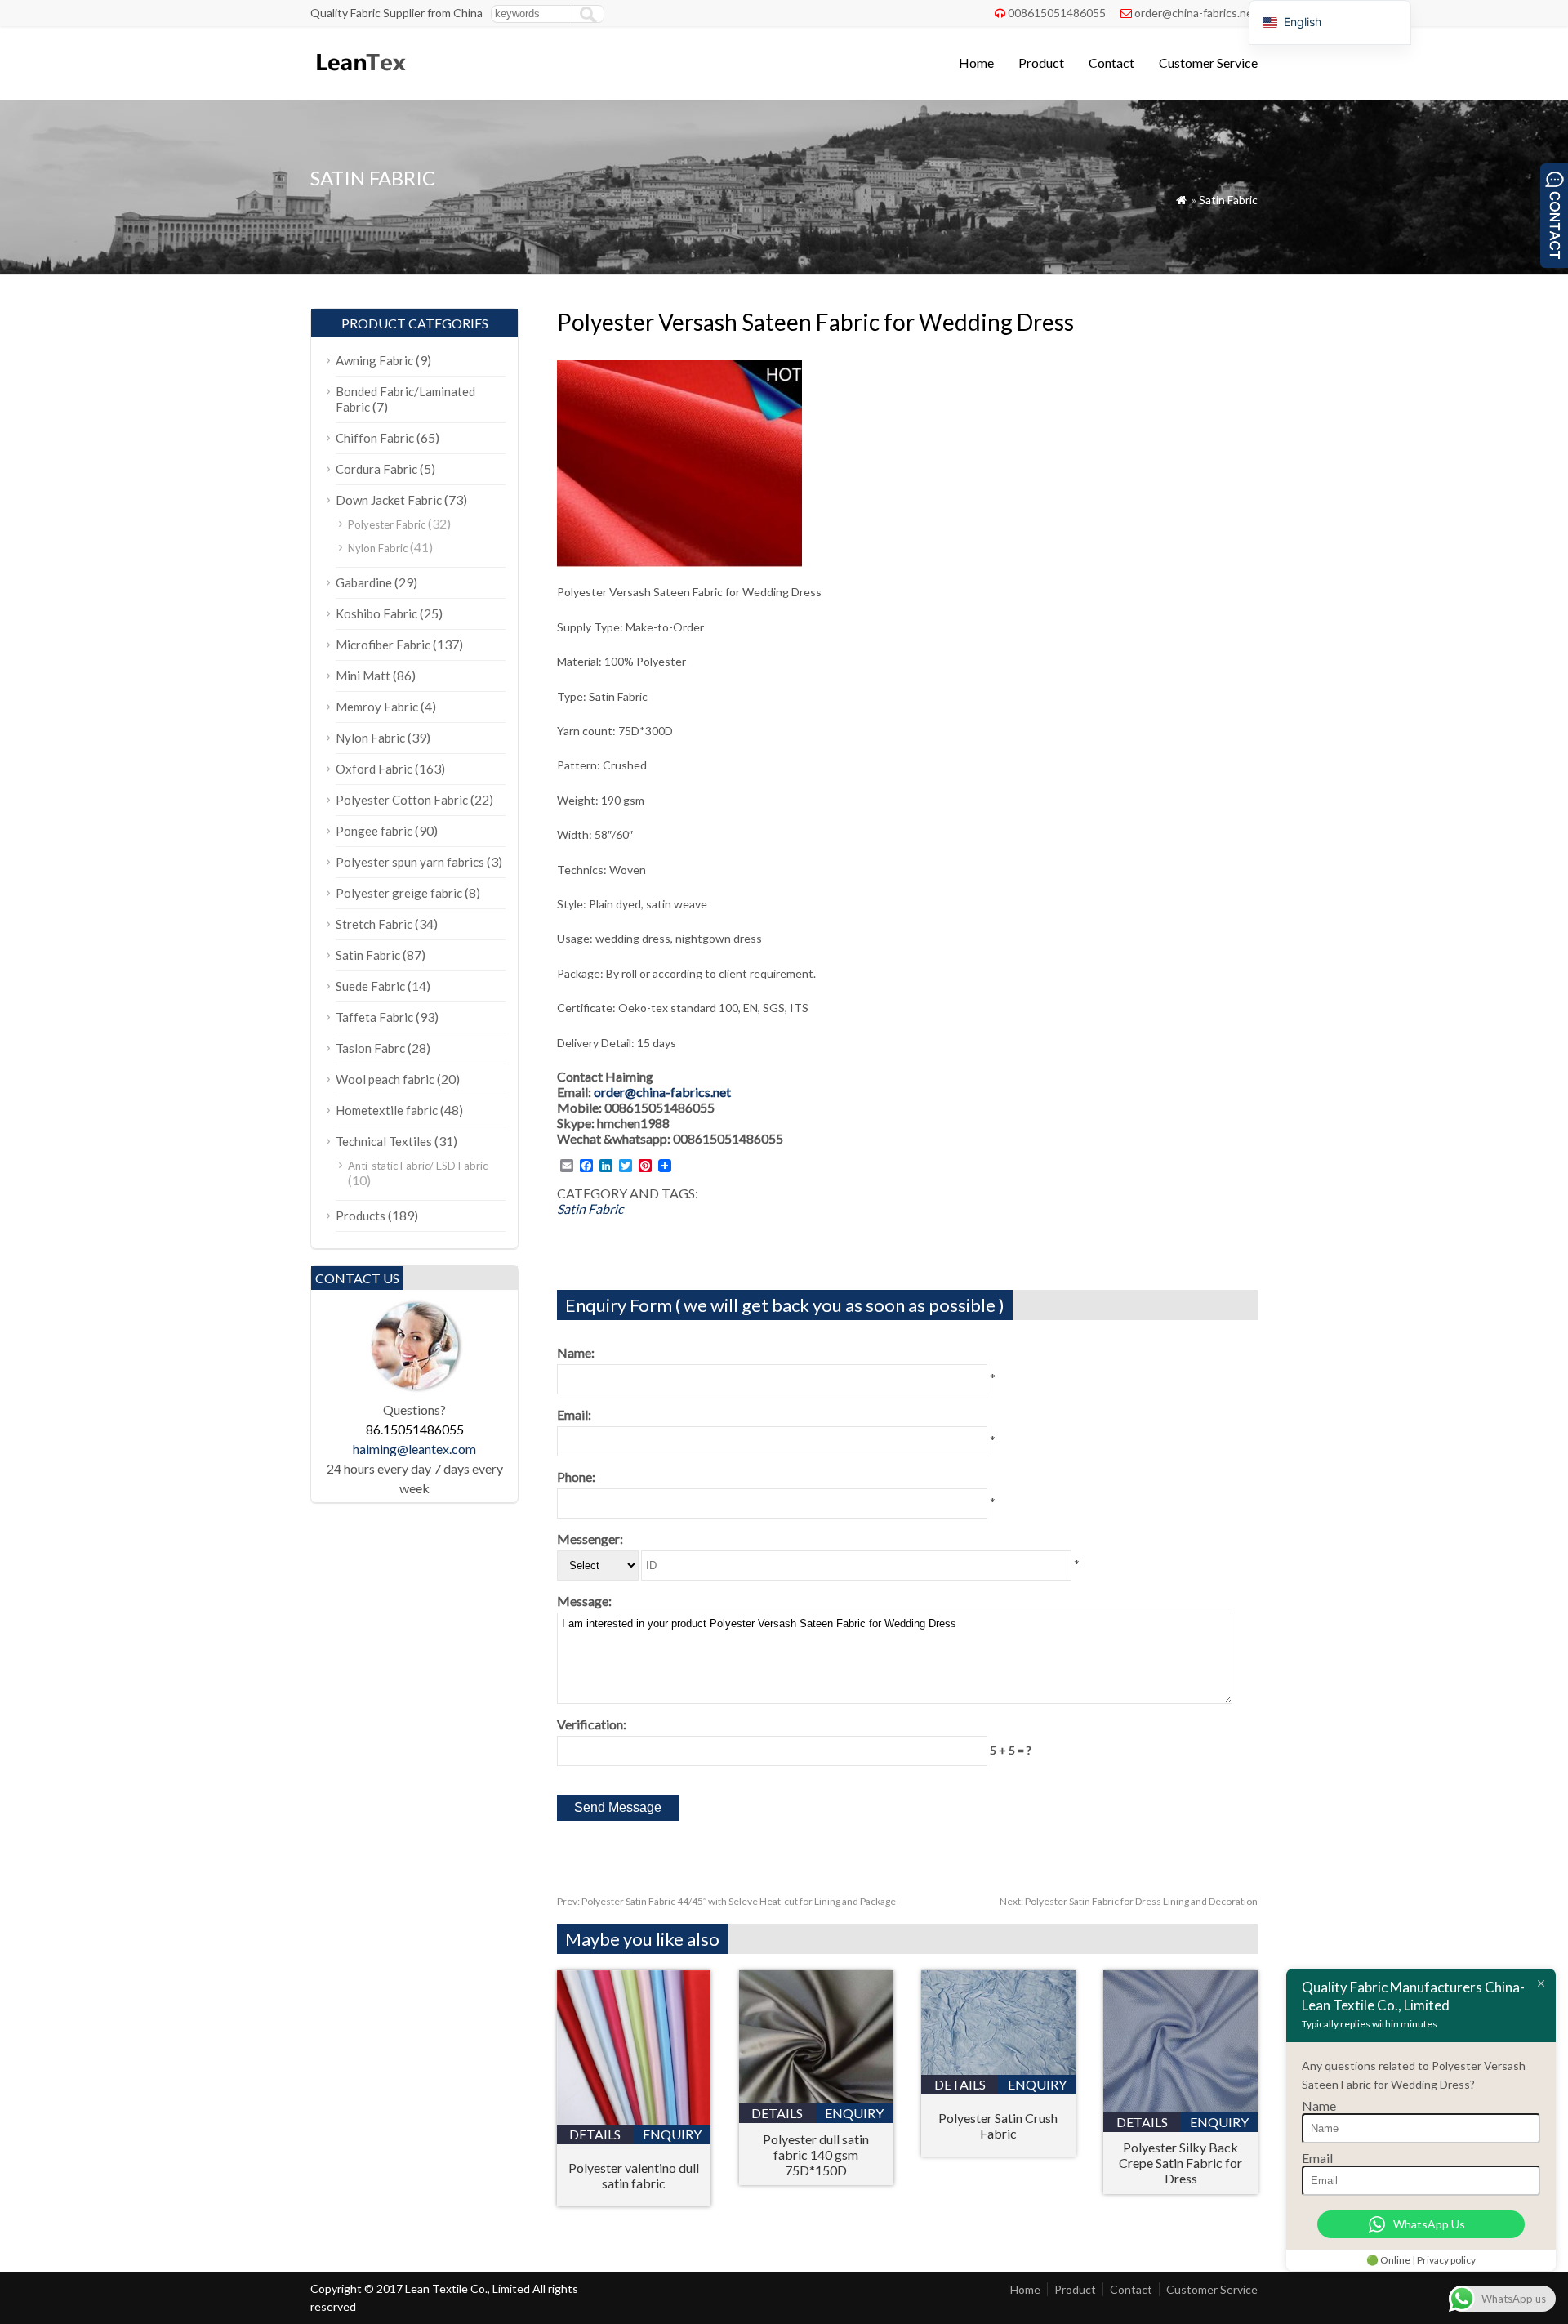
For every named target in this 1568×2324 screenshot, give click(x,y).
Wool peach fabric (385, 1079)
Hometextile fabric (387, 1110)
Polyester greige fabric (399, 893)
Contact (1111, 62)
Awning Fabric (374, 360)
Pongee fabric (374, 831)
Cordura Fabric (376, 469)
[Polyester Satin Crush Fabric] (998, 2070)
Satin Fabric (1228, 200)
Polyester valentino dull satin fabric (634, 2175)
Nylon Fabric (378, 548)
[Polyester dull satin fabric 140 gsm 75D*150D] (816, 2098)
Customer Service (1208, 62)
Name (1319, 2105)
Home (976, 62)
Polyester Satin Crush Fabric (998, 2126)
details (595, 2134)
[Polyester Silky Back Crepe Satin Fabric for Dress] (1180, 2107)
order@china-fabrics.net (1196, 13)
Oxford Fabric (374, 769)
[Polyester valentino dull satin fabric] (634, 2119)
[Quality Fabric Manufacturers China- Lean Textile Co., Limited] (360, 78)
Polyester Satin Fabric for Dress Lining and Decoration (1129, 1901)
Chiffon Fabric (375, 438)
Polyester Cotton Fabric (402, 800)
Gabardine (364, 582)
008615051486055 (1057, 13)
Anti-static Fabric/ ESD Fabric (418, 1166)
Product (1041, 62)
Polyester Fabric (387, 524)
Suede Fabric (370, 986)
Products (361, 1216)
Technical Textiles (384, 1141)
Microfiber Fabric (383, 645)
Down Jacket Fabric (389, 500)
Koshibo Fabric (376, 613)
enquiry (672, 2134)
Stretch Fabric (374, 924)
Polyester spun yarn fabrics (410, 862)
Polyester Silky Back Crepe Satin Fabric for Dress (1180, 2163)
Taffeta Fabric (374, 1017)
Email (1317, 2158)
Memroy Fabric (377, 707)
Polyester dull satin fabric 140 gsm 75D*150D (816, 2154)
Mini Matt (363, 676)
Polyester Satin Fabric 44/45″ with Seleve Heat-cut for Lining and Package (726, 1901)
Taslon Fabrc (370, 1048)
